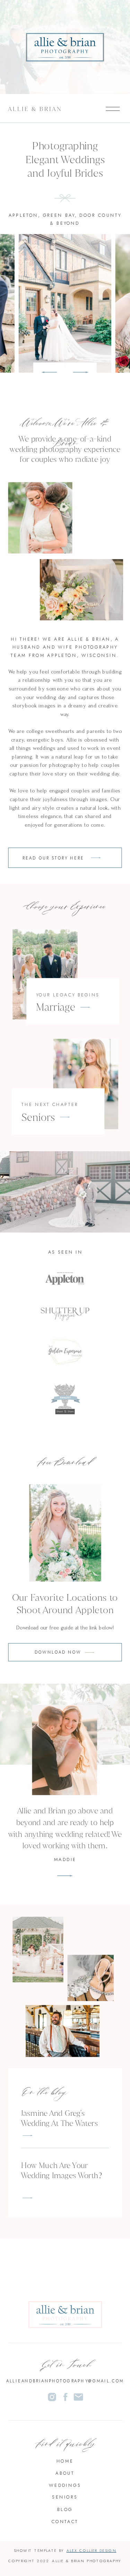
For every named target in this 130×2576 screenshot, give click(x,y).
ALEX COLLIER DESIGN (92, 2550)
